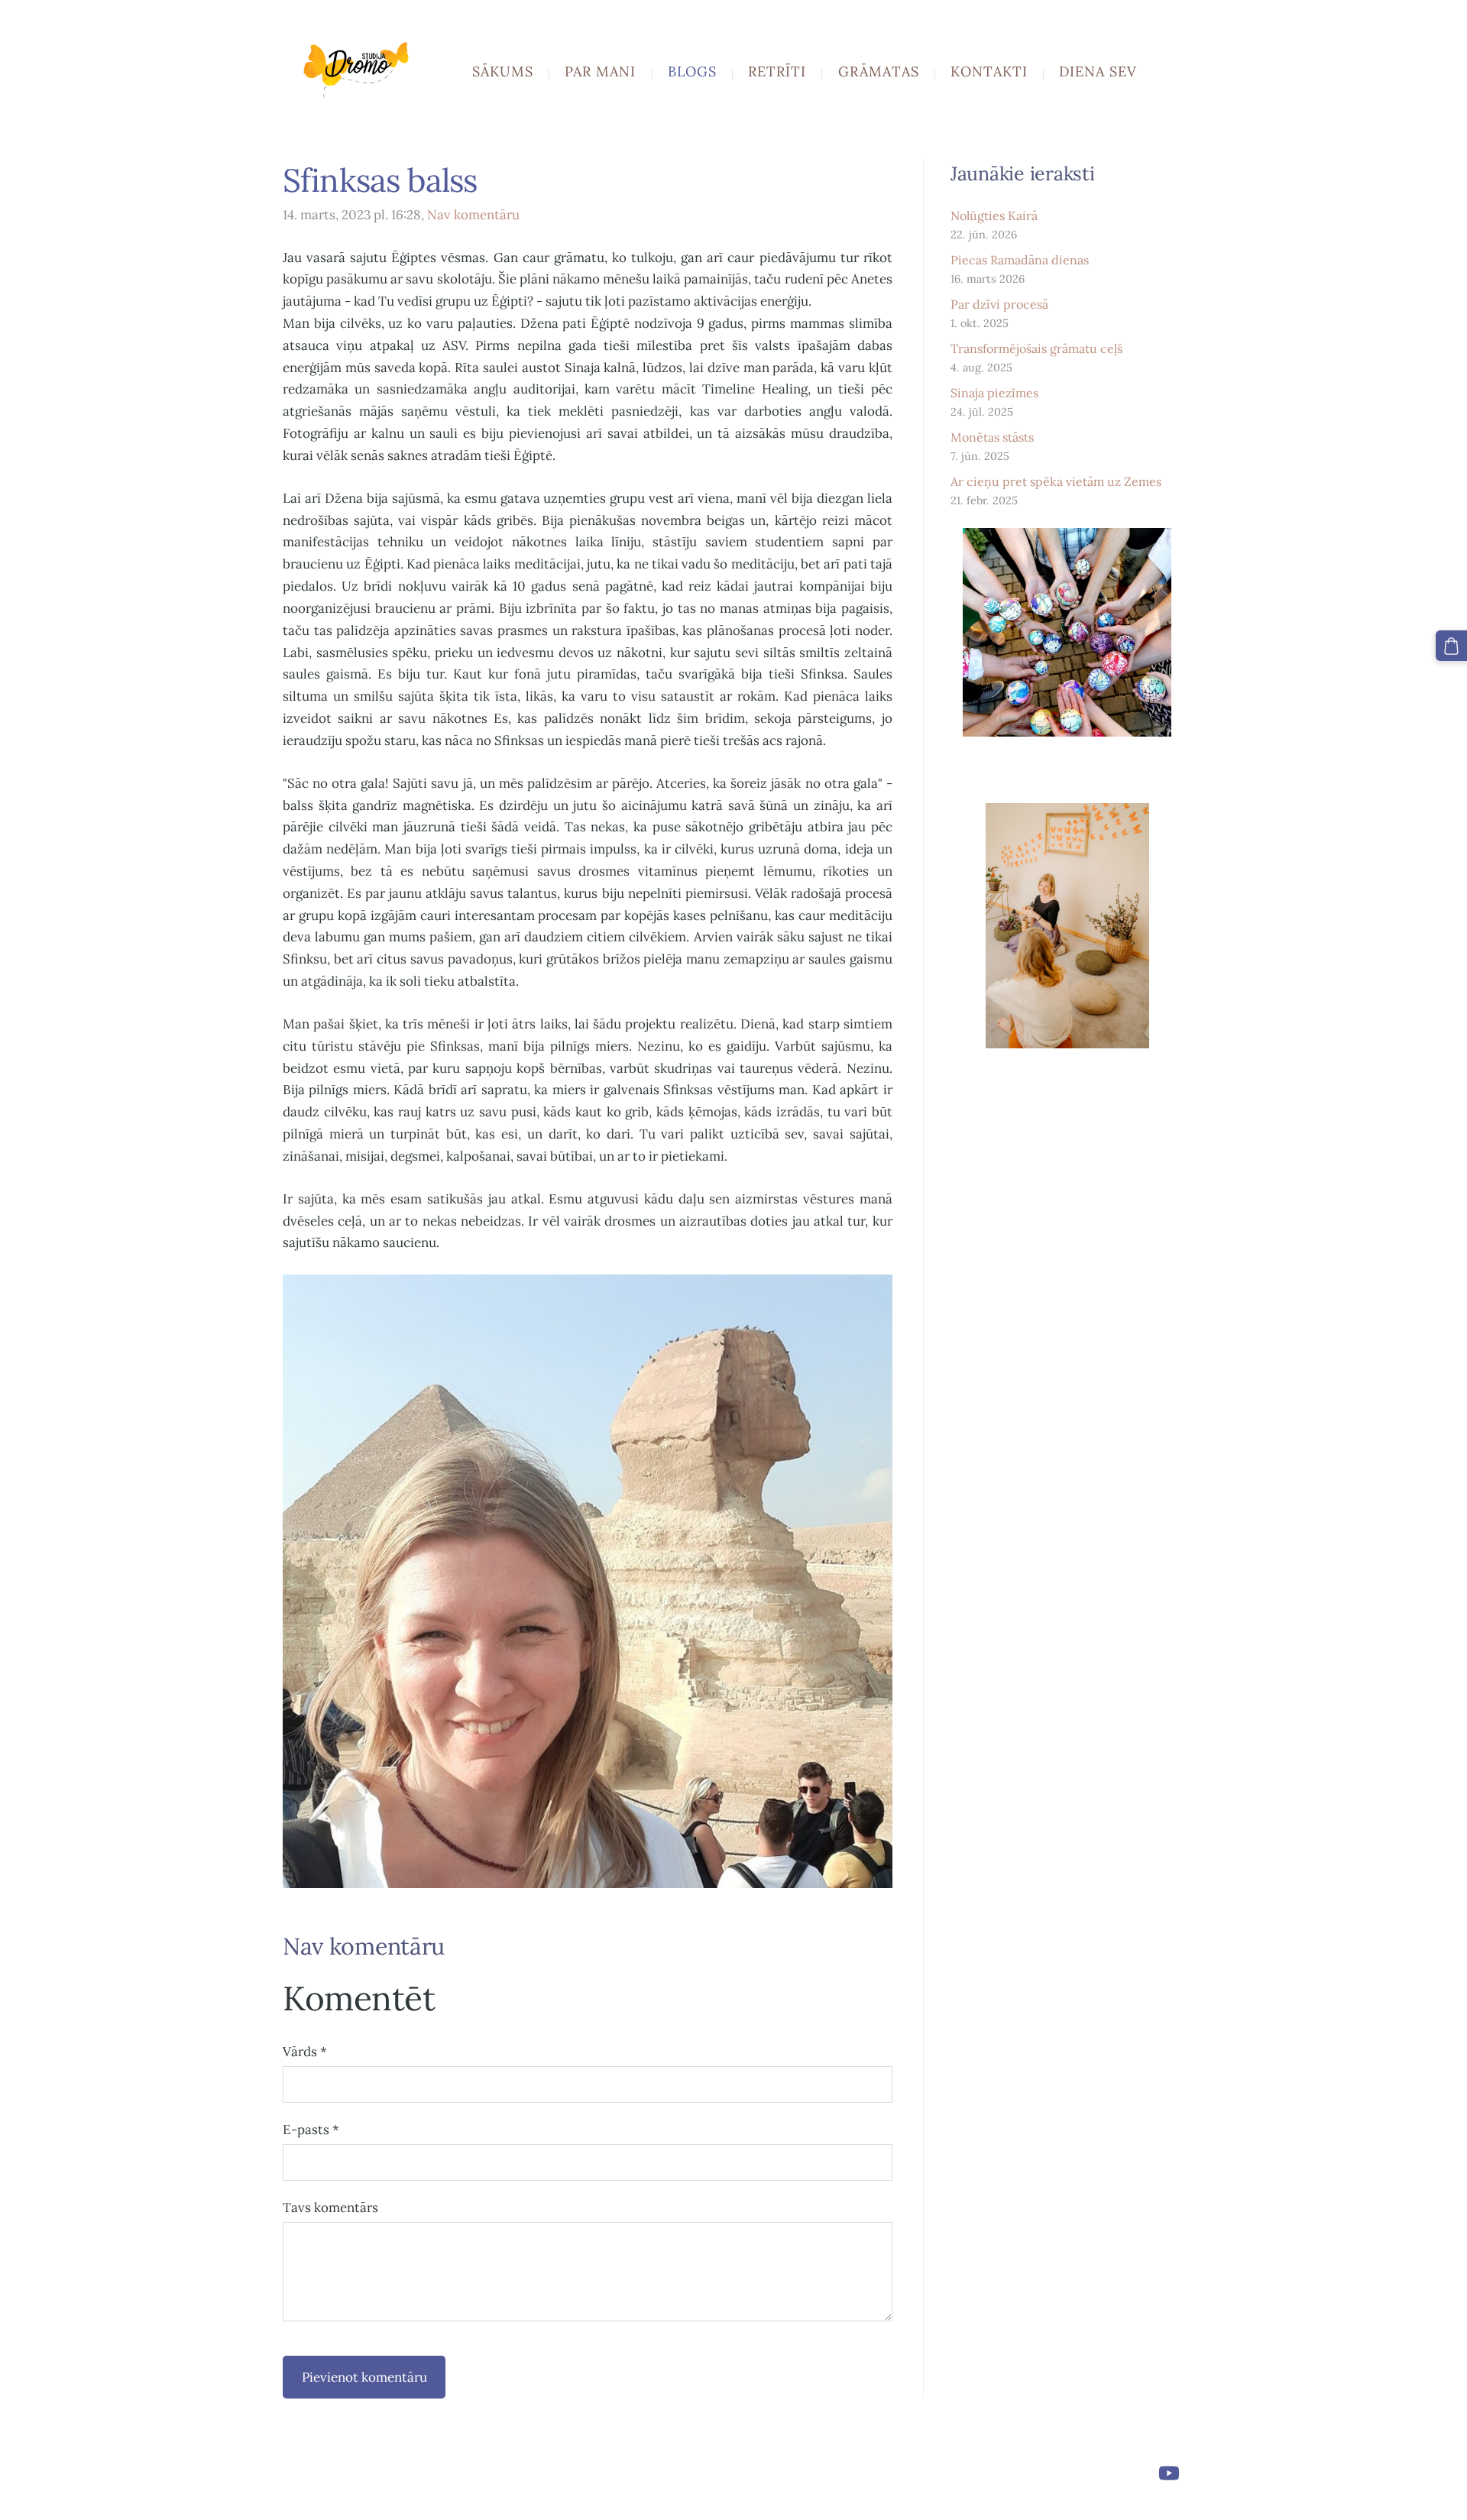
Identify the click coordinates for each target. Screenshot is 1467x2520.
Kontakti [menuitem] (989, 71)
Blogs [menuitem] (692, 71)
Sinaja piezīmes (994, 393)
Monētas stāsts (992, 437)
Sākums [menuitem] (503, 71)
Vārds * (305, 2052)
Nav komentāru (473, 215)
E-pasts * (311, 2130)
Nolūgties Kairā (994, 215)
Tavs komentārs (330, 2207)
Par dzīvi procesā (999, 304)
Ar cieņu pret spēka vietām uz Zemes (1056, 481)
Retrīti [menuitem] (777, 71)
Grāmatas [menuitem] (879, 71)
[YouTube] (1169, 2473)
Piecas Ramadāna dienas (1020, 260)
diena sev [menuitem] (1098, 71)
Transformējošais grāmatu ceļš (1036, 348)
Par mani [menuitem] (600, 71)
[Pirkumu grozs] (1451, 646)
